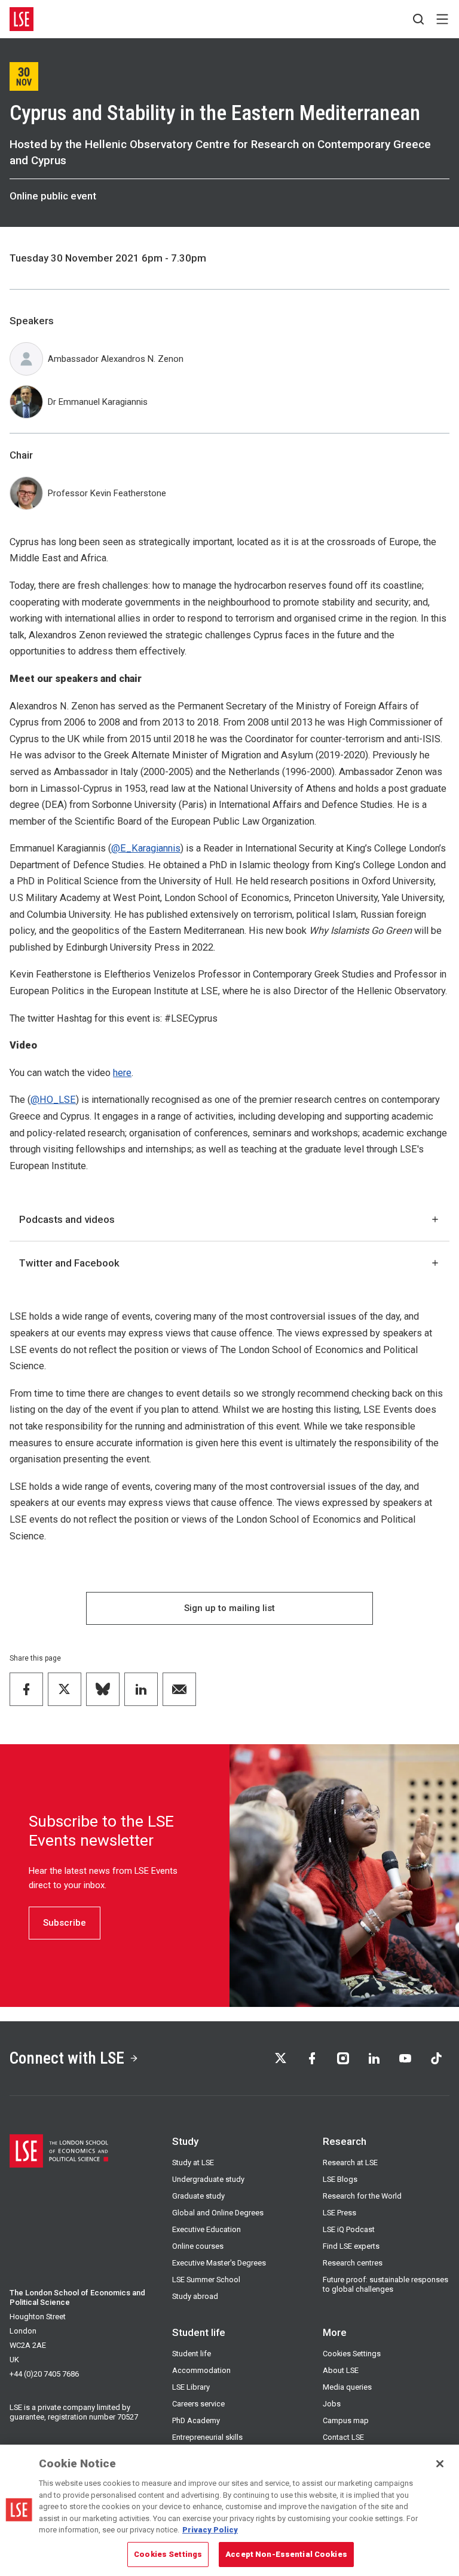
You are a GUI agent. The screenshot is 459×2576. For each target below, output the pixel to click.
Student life (192, 2354)
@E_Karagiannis (146, 848)
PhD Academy (196, 2420)
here (122, 1073)
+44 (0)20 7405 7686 (44, 2374)
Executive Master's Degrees (219, 2263)
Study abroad (195, 2296)
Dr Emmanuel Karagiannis (98, 402)
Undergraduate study (208, 2179)
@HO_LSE (53, 1100)
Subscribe (65, 1923)
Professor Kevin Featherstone (107, 493)
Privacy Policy (210, 2530)
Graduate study (198, 2196)
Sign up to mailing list (229, 1608)
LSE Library (191, 2387)
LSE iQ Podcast (349, 2229)
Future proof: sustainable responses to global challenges (385, 2284)
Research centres (353, 2263)
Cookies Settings (352, 2354)
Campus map (346, 2420)
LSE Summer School (206, 2280)
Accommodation (201, 2370)
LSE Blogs (340, 2179)
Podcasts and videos (67, 1219)
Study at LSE (193, 2162)
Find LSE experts (351, 2246)
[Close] (440, 2464)
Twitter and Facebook (69, 1263)
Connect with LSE (67, 2058)
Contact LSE (343, 2437)
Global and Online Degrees (218, 2213)
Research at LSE (350, 2162)
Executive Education (206, 2229)
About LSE (341, 2370)
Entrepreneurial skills (207, 2437)
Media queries (347, 2387)
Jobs (332, 2404)
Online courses (198, 2246)
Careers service (198, 2404)
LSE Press (339, 2213)
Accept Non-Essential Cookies (286, 2554)
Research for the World (362, 2196)
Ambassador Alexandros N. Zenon (116, 359)
